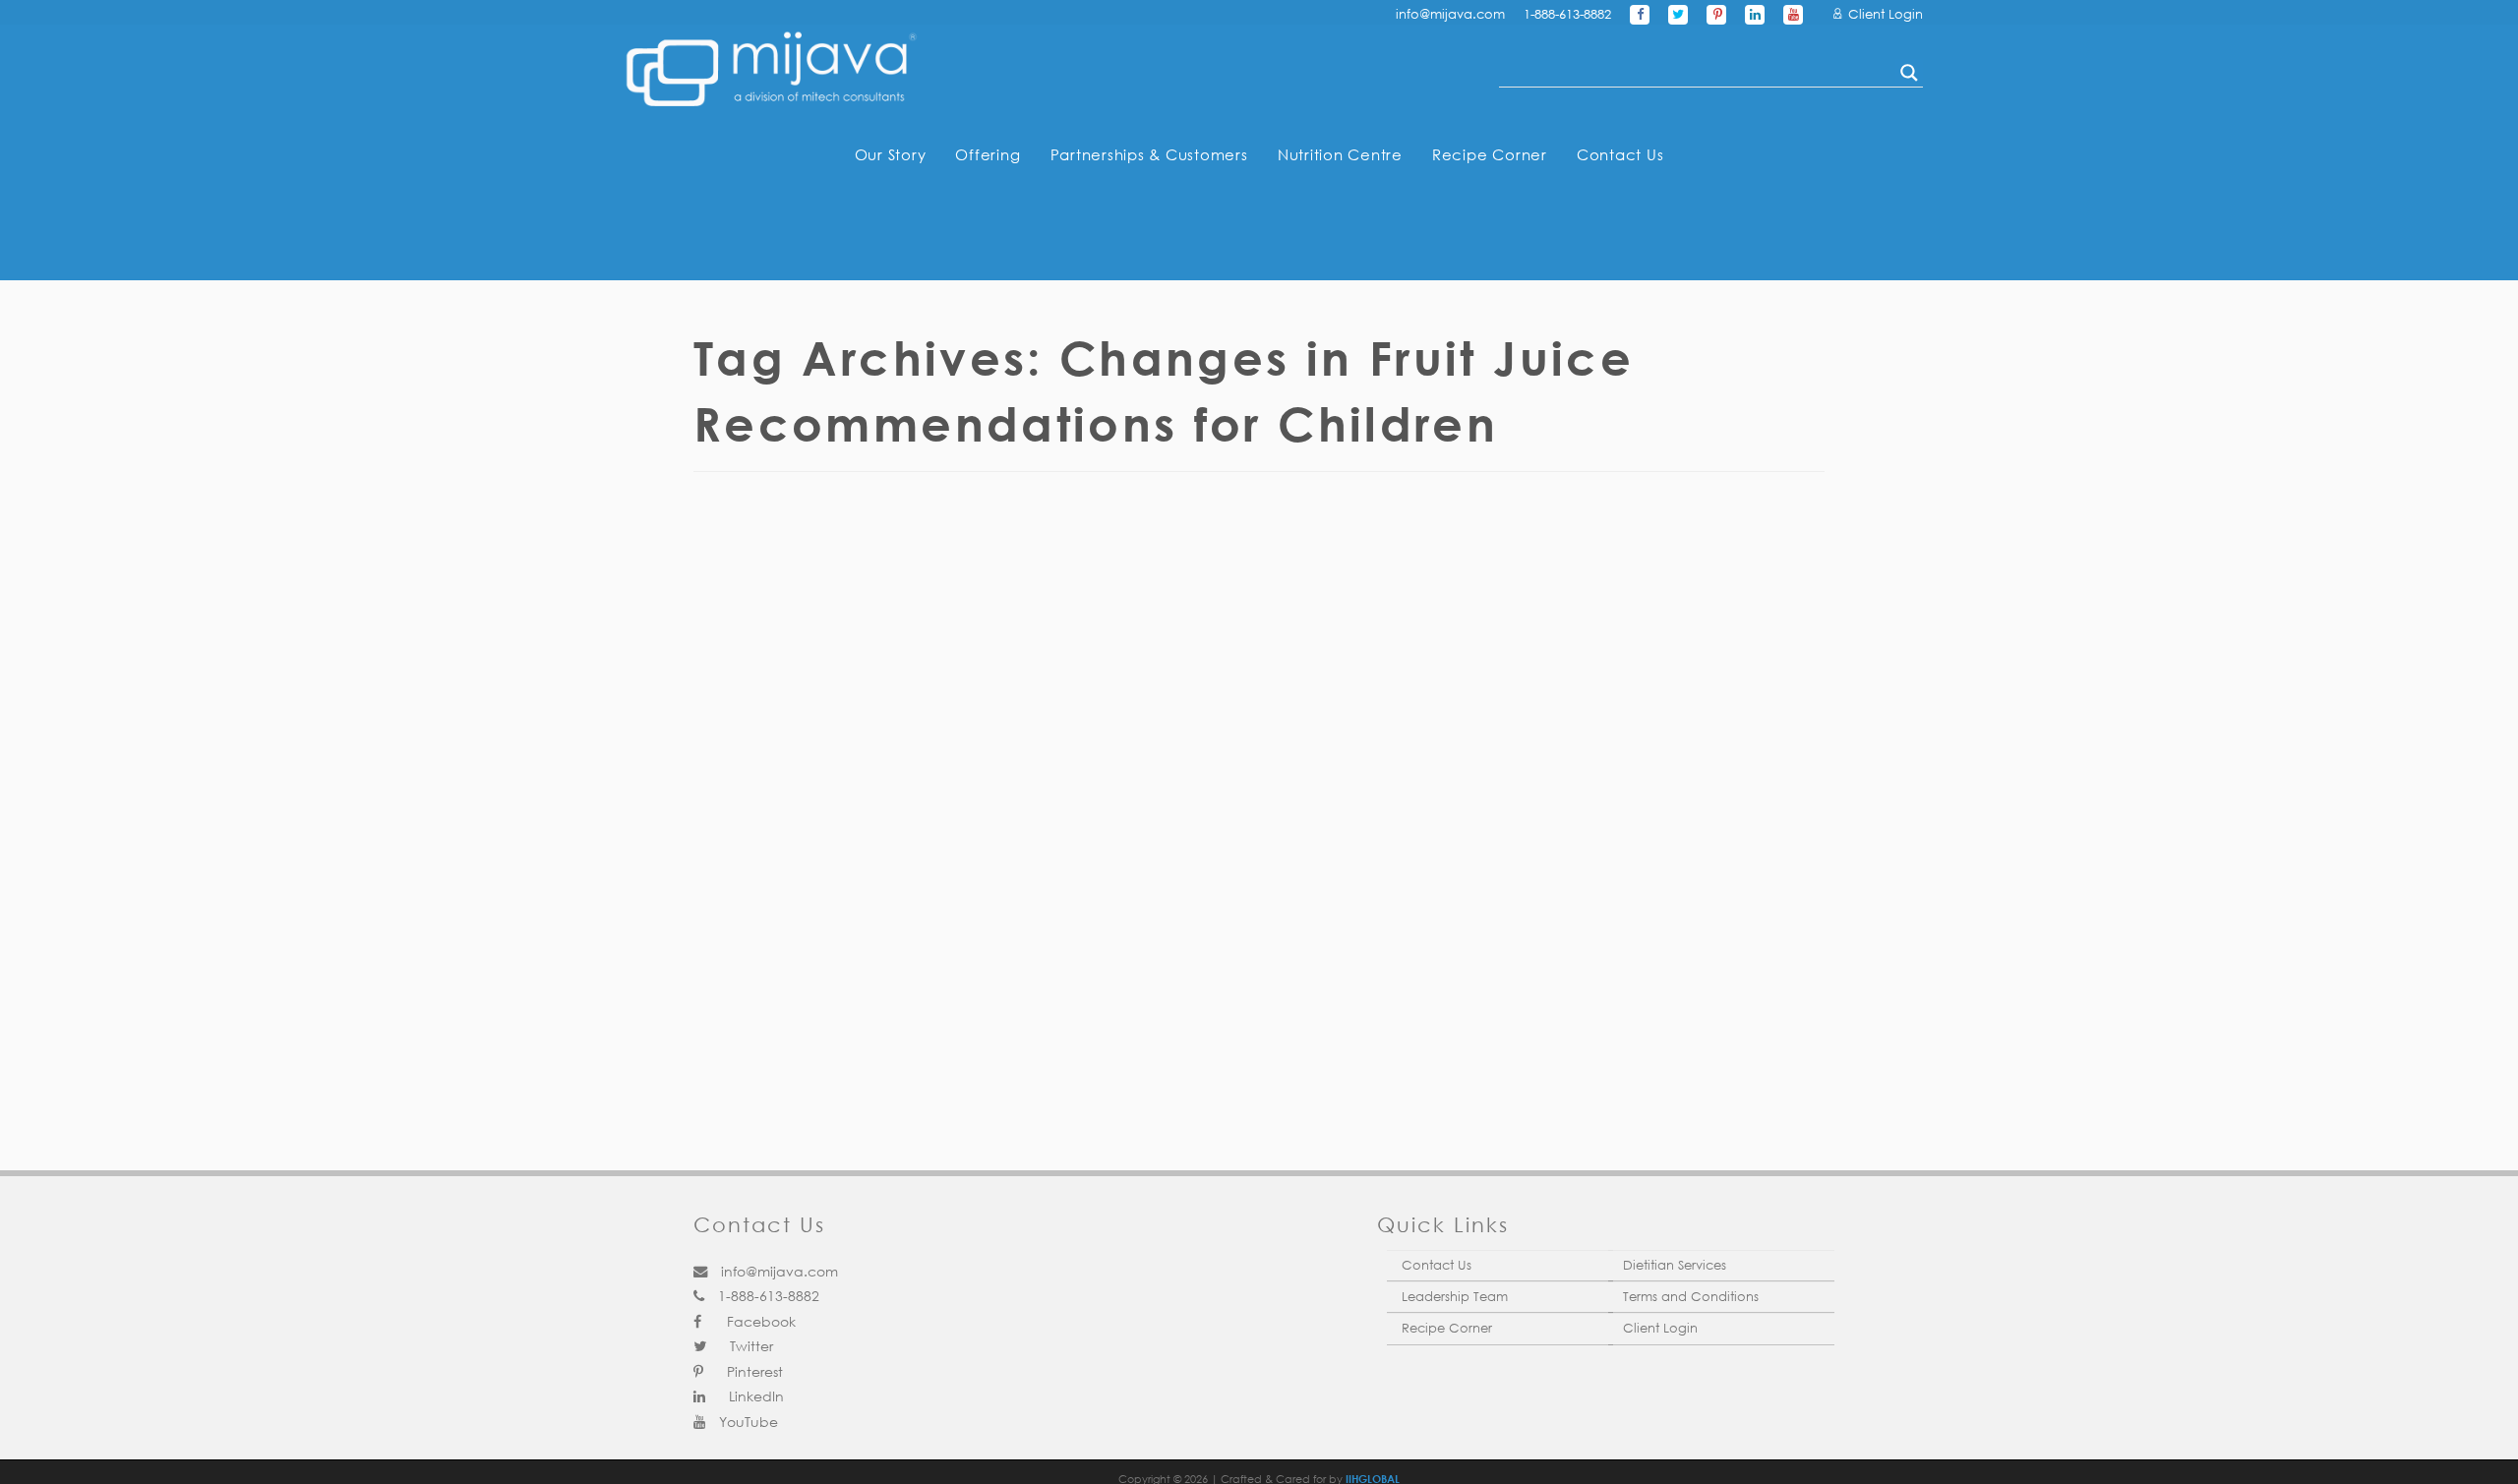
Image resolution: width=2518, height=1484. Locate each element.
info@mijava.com (1450, 14)
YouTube (747, 1422)
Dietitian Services (1675, 1265)
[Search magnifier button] (1909, 73)
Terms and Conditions (1691, 1297)
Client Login (1884, 14)
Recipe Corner (1490, 154)
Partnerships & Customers (1149, 154)
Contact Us (1620, 154)
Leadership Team (1455, 1297)
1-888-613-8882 (1567, 14)
